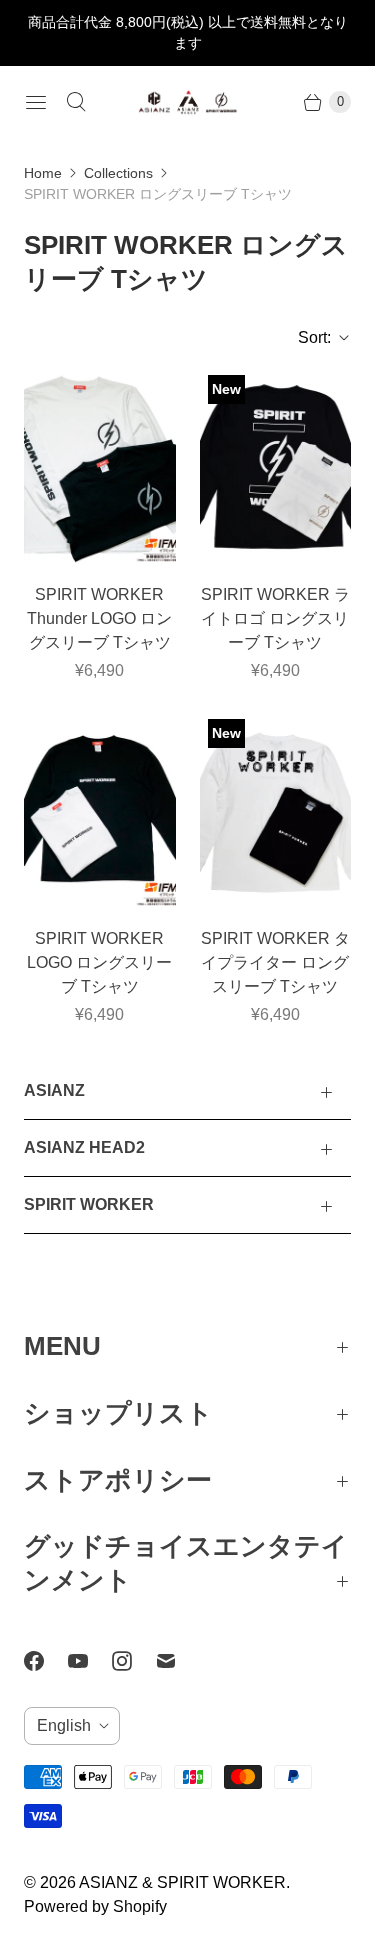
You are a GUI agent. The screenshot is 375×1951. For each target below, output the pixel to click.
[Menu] (36, 102)
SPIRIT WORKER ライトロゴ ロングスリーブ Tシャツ (275, 618)
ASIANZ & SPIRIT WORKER (182, 1882)
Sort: (308, 337)
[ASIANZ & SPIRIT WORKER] (188, 102)
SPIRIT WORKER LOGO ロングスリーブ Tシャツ (99, 962)
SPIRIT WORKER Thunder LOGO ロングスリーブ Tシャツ (99, 618)
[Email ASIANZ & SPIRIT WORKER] (178, 1661)
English (64, 1725)
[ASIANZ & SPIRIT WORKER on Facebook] (46, 1661)
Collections (118, 173)
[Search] (76, 102)
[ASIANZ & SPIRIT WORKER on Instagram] (134, 1661)
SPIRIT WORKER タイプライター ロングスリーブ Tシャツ (275, 962)
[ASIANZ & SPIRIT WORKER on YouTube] (90, 1661)
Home (43, 173)
